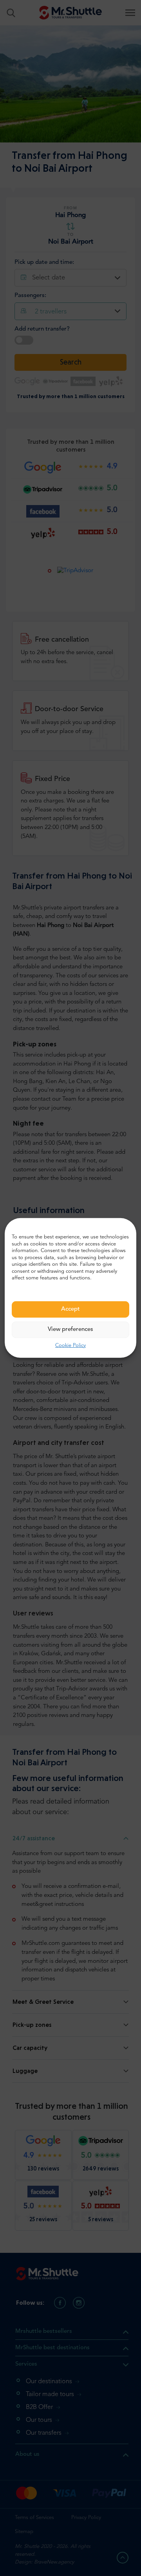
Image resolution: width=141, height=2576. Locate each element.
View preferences (70, 1330)
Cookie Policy (70, 1346)
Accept (70, 1309)
